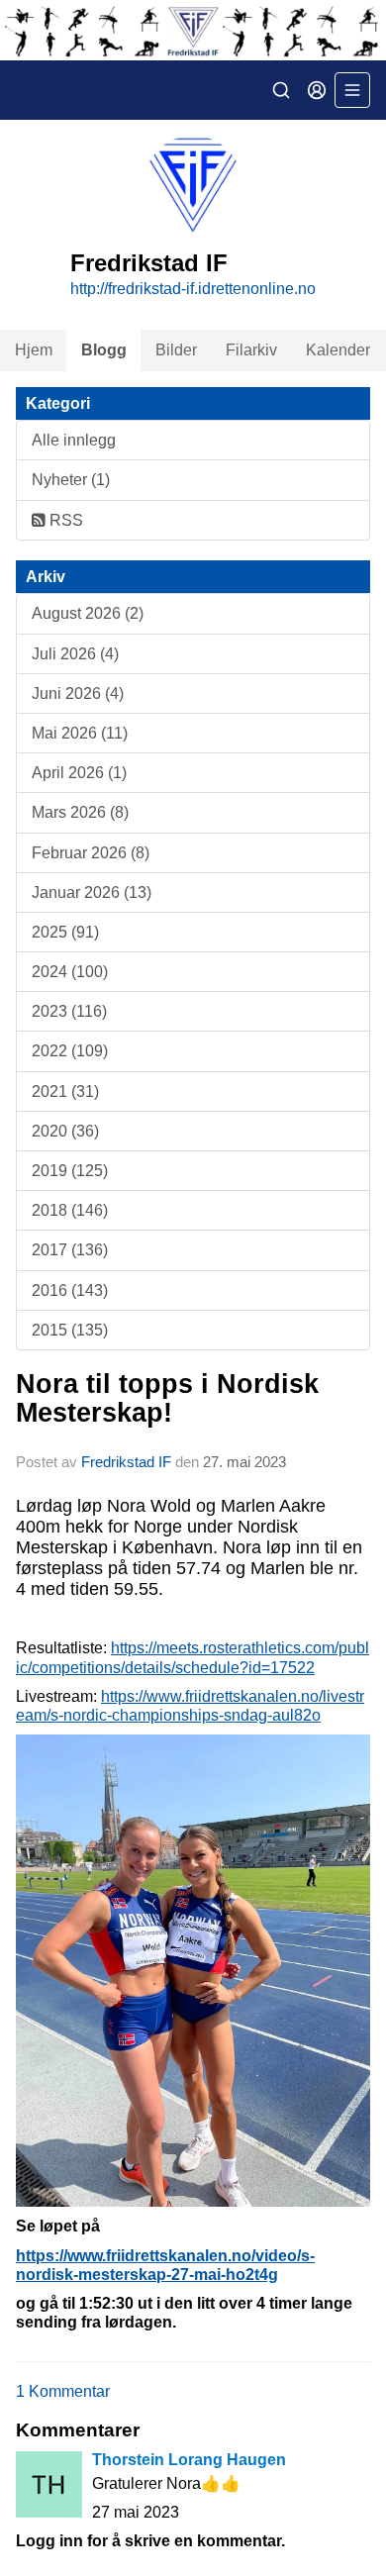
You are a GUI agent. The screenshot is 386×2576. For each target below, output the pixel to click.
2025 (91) (65, 932)
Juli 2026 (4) (75, 654)
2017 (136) (70, 1250)
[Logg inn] (317, 90)
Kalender (338, 350)
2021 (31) (65, 1091)
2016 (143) (70, 1290)
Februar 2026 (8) (91, 853)
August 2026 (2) (88, 613)
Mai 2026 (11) (80, 733)
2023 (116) (69, 1011)
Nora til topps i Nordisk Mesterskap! (167, 1398)
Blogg (104, 350)
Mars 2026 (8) (80, 812)
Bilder (176, 350)
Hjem (34, 350)
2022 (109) (70, 1051)
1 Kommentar (63, 2391)
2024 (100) (70, 972)
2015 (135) (70, 1330)
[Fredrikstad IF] (193, 30)
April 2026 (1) (79, 773)
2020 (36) (65, 1131)
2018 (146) (70, 1210)
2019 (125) (70, 1171)
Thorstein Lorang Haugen (189, 2460)
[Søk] (281, 90)
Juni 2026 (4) (78, 694)
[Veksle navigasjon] (352, 90)
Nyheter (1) (71, 480)
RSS (64, 520)
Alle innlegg (74, 440)
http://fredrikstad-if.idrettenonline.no (193, 289)
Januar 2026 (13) (92, 892)
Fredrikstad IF (126, 1462)
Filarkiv (251, 350)
